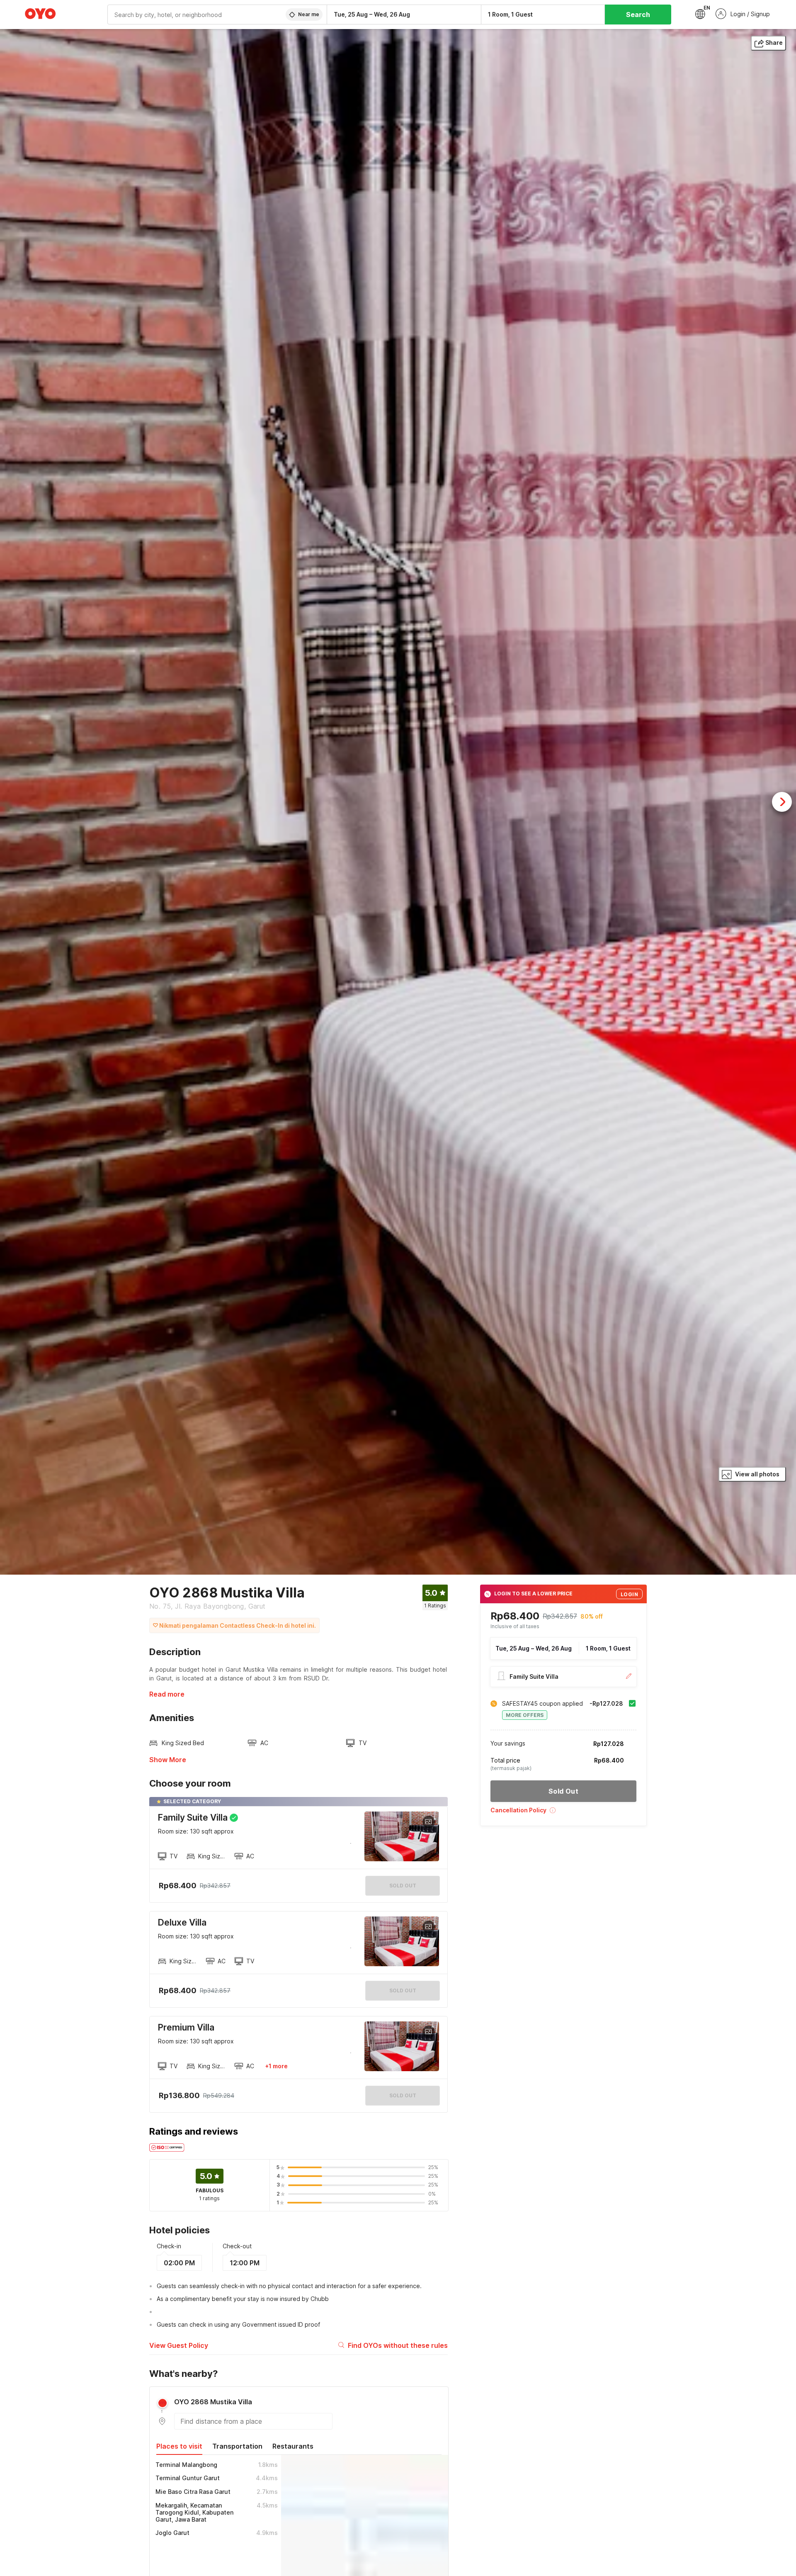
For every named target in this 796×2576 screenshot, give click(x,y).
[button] (563, 1813)
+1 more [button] (276, 2066)
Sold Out (403, 1990)
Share (774, 43)
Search (638, 15)
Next (782, 802)
